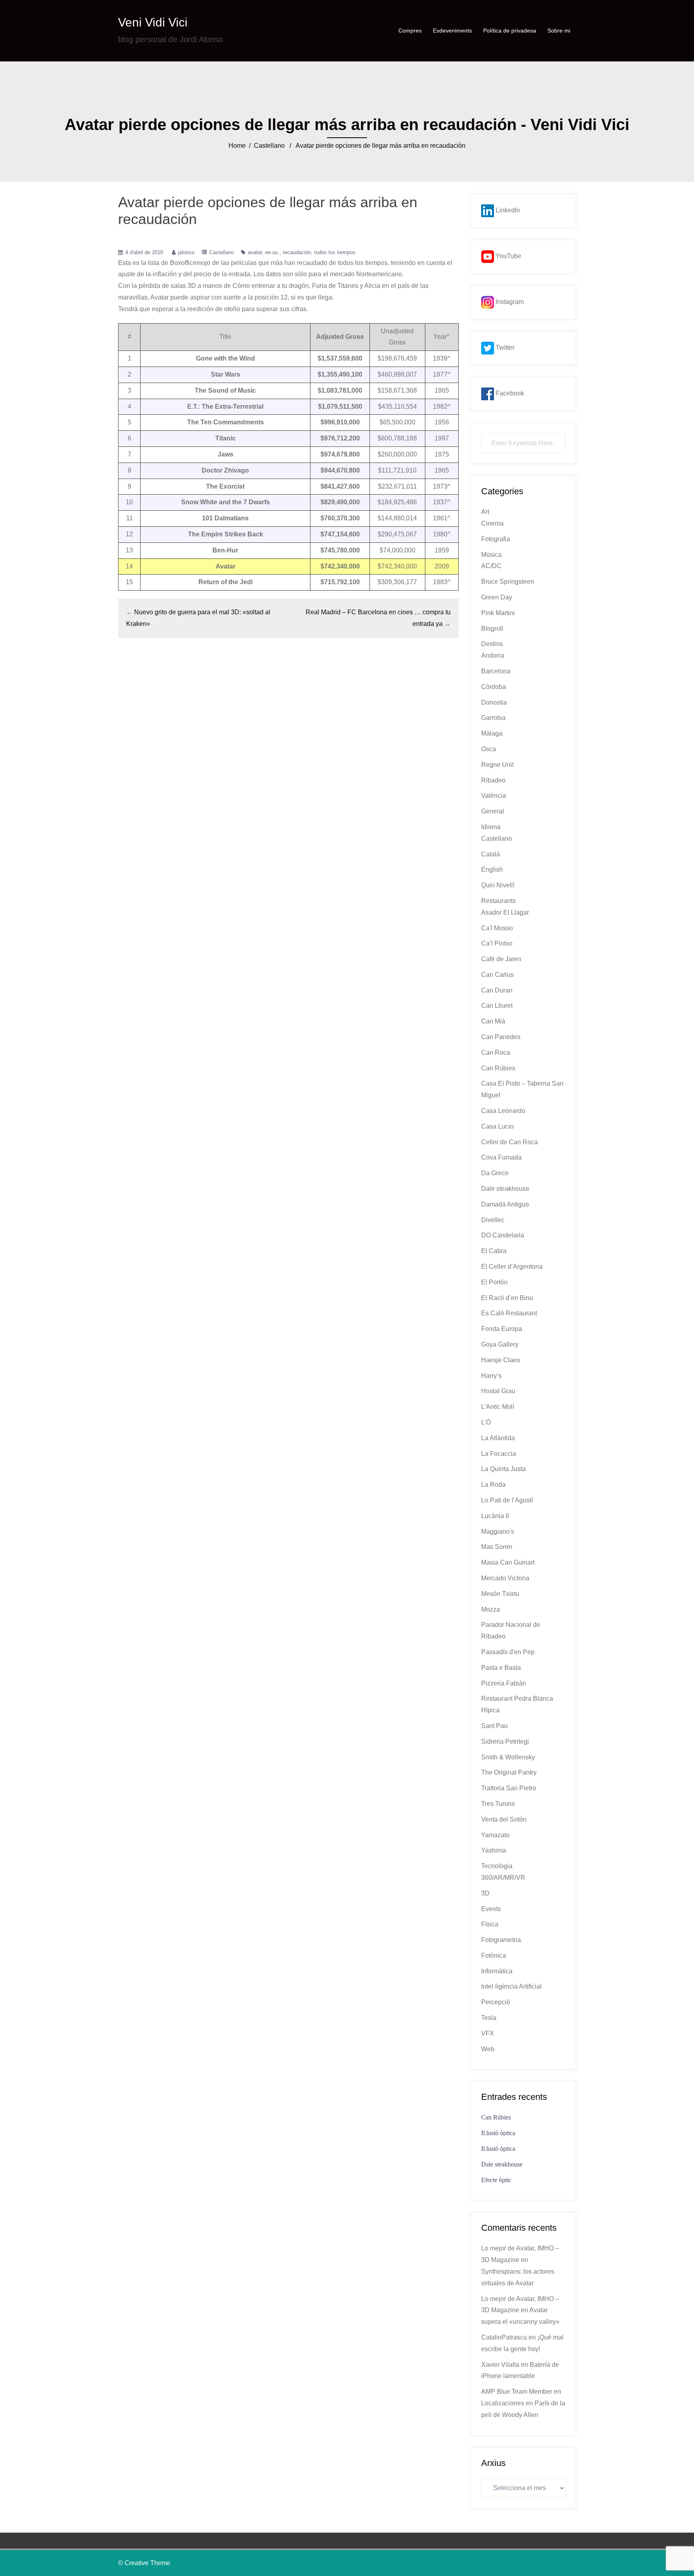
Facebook (509, 393)
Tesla (489, 2018)
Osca (489, 749)
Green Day (497, 597)
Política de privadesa (510, 31)
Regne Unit (497, 765)
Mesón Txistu (500, 1594)
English (492, 869)
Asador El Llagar (505, 912)
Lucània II (495, 1516)
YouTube (508, 256)
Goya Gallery (500, 1344)
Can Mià (493, 1021)
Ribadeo (493, 780)
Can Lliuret (497, 1006)
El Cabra (494, 1251)
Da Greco (495, 1173)
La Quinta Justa (503, 1469)
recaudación (297, 252)
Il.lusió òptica (498, 2133)
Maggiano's (498, 1532)
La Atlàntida (498, 1438)
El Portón (494, 1282)
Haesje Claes (501, 1360)
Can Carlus (497, 975)
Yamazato (495, 1835)
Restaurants (498, 901)
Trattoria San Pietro (509, 1788)
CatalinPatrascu (504, 2337)
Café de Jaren (501, 959)
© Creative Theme (144, 2563)
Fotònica (494, 1955)
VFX (488, 2033)
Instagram (509, 302)
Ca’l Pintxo (497, 943)
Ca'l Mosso (497, 928)
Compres (410, 31)
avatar (255, 252)
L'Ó (486, 1422)
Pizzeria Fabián (504, 1683)
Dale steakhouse (505, 1189)
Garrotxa (493, 718)
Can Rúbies (498, 1068)
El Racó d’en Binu (507, 1298)
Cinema (492, 523)
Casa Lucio (497, 1126)
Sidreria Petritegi (505, 1741)
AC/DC (491, 566)
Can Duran (497, 990)
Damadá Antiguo (505, 1204)
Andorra (493, 655)
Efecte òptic (496, 2180)
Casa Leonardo (503, 1111)
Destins (492, 644)
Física (490, 1924)
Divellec (493, 1220)
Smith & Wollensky (508, 1757)
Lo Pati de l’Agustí (507, 1500)
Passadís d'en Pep (508, 1652)
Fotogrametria (501, 1940)
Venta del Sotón (504, 1819)
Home (237, 146)
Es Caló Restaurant (509, 1313)
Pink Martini (498, 613)
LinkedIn (507, 210)
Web (488, 2049)
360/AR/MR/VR (503, 1878)
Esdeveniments (452, 31)
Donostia (494, 702)
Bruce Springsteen (508, 582)
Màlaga (492, 733)
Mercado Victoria (505, 1578)
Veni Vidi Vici (153, 22)
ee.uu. (272, 252)
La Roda (493, 1485)
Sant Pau (494, 1726)
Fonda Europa (502, 1329)
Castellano (269, 146)
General (493, 811)
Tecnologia (497, 1866)
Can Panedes (501, 1037)
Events (491, 1909)
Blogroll (492, 629)
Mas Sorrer (497, 1547)
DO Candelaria (503, 1235)
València (494, 796)
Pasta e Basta (501, 1668)
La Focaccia (499, 1454)
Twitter (504, 347)
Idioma (491, 827)
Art (485, 512)
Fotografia (496, 539)
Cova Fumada (501, 1157)
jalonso (186, 252)
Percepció (496, 2002)
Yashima (494, 1850)
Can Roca (496, 1053)
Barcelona (496, 671)
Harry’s (491, 1376)
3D (485, 1893)
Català (491, 854)
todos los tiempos (335, 252)
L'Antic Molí (498, 1407)
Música (491, 555)
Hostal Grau (498, 1391)
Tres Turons (498, 1804)
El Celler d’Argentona (512, 1267)
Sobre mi (559, 31)
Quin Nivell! (498, 885)
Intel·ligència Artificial (511, 1986)
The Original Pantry (509, 1772)
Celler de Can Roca (509, 1142)
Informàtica (497, 1971)
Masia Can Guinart (508, 1562)
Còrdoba (494, 687)
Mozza (491, 1609)
